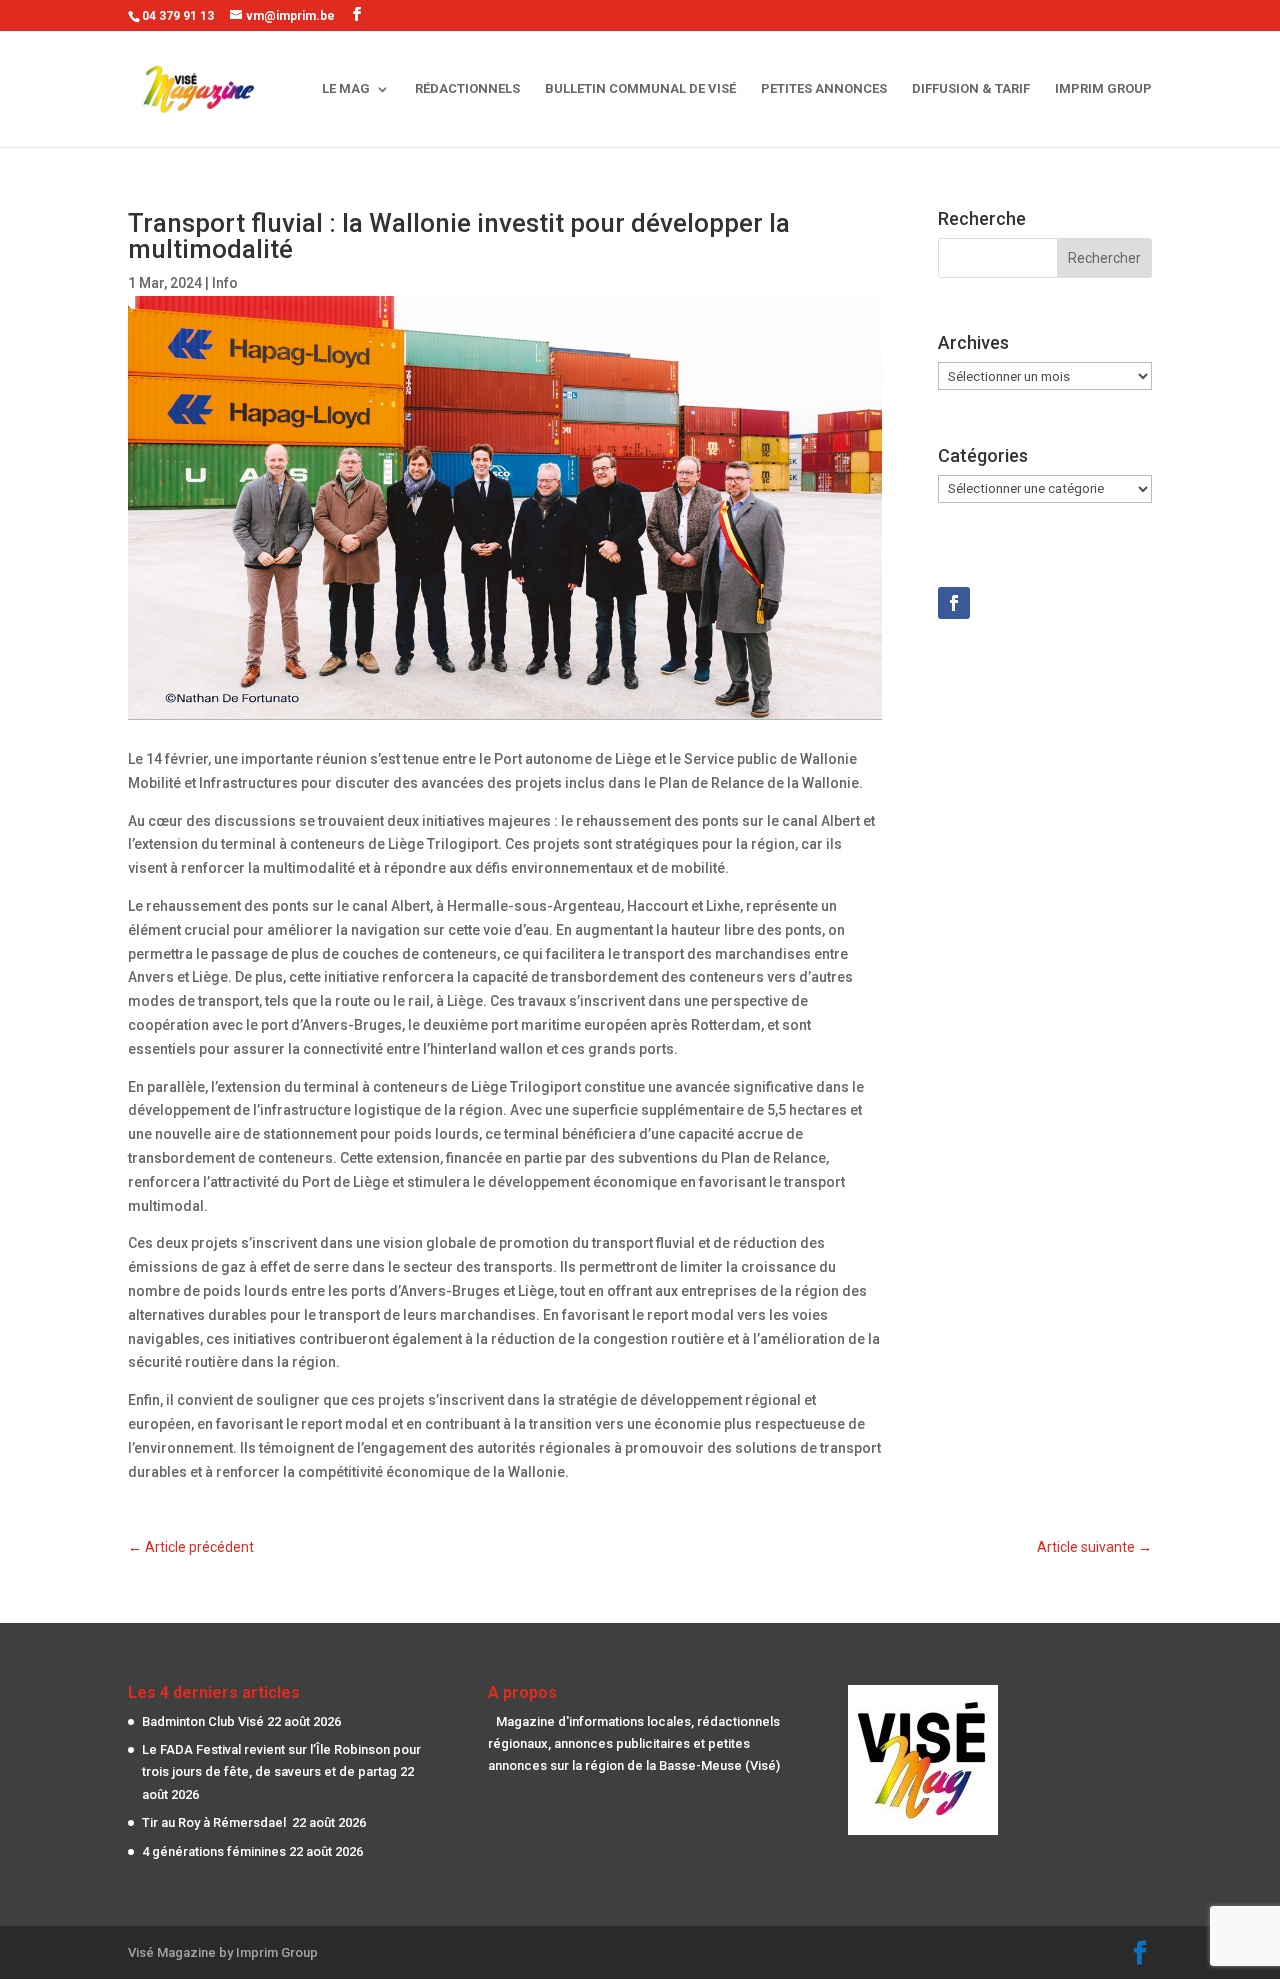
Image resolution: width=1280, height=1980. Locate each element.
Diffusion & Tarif (971, 89)
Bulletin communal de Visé (640, 89)
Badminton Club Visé (203, 1721)
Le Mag (346, 89)
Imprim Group (1103, 89)
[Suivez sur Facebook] (954, 603)
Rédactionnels (467, 89)
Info (225, 283)
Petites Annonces (824, 89)
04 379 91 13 (178, 16)
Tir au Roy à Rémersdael (215, 1822)
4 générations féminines (214, 1851)
